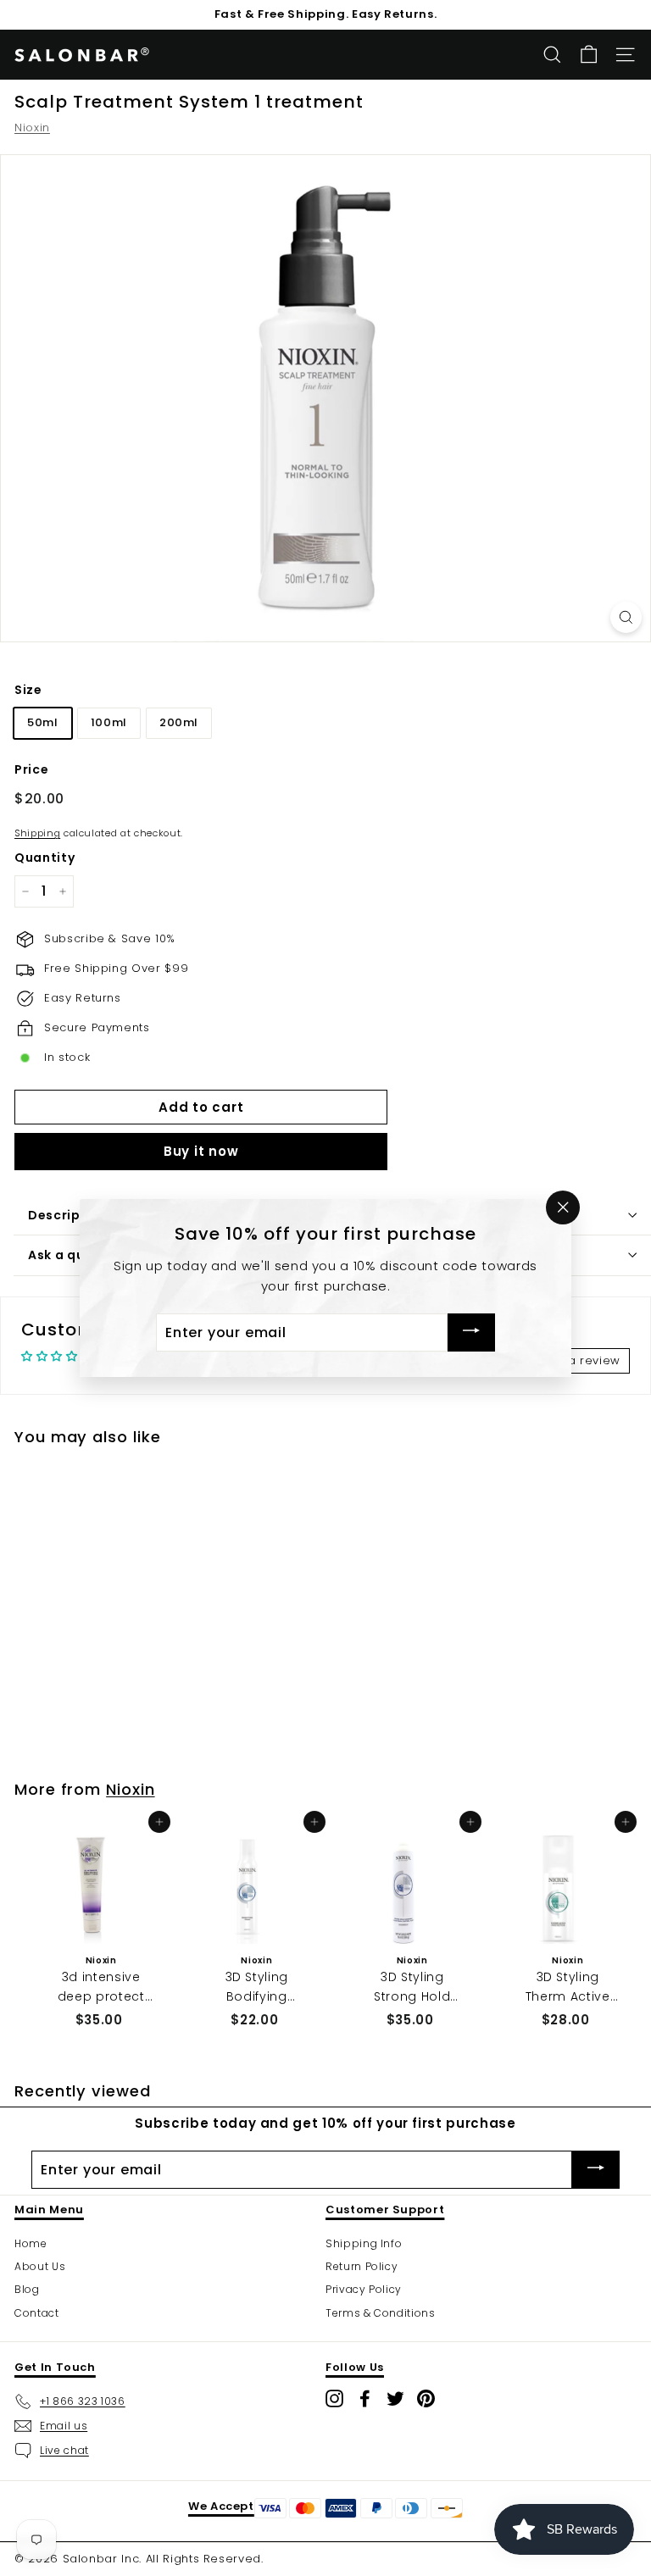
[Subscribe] (471, 1332)
